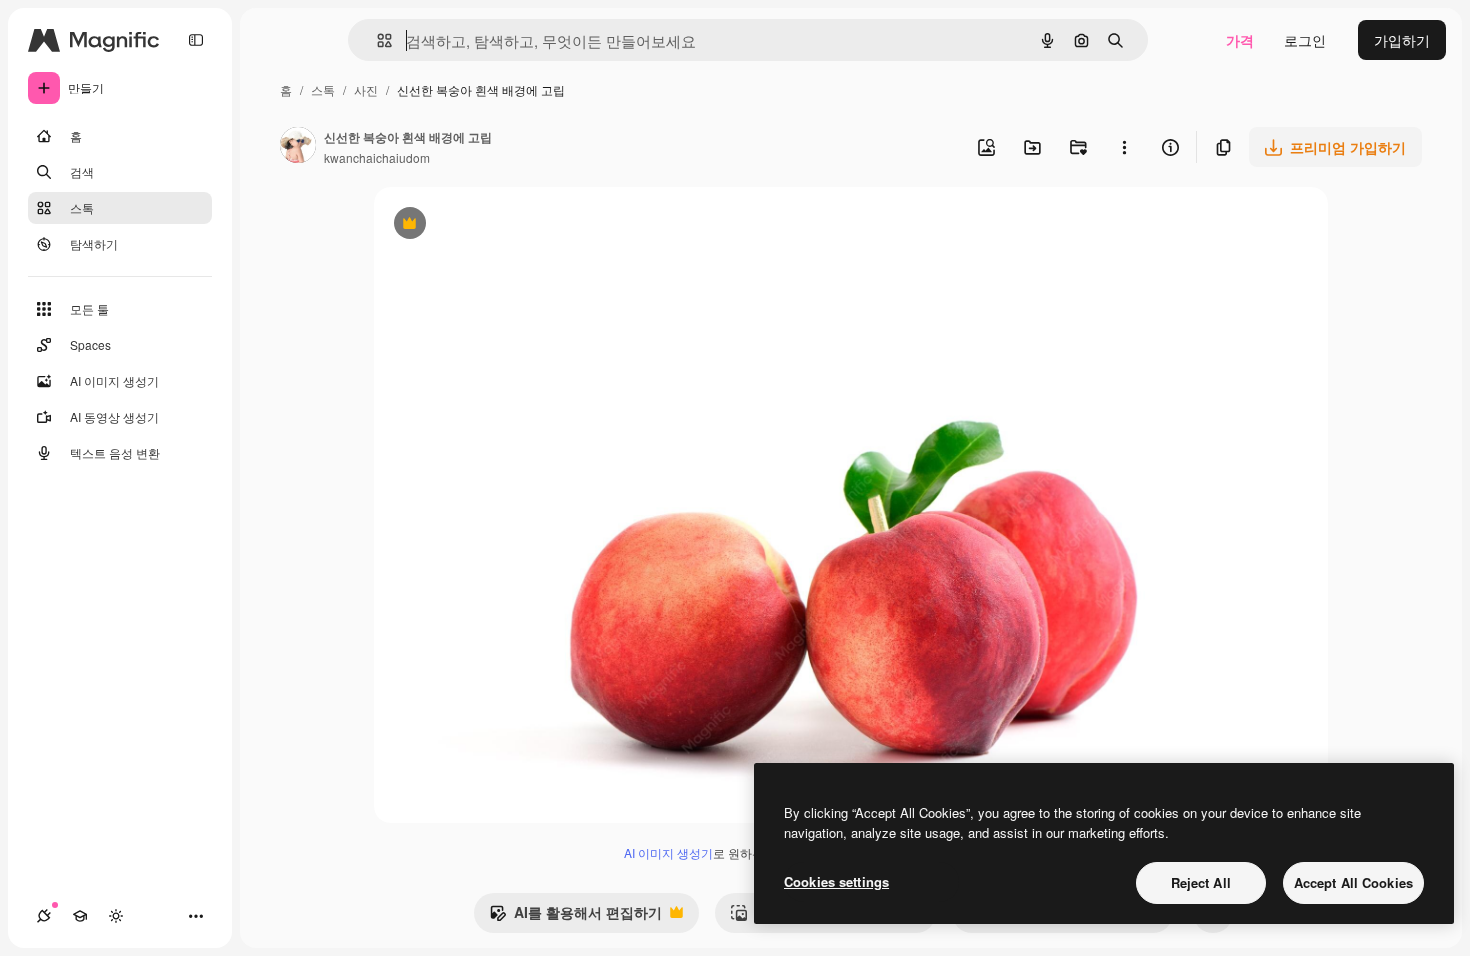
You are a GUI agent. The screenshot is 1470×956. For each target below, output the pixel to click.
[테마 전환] (116, 916)
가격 (1240, 40)
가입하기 (1402, 40)
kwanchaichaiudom (377, 157)
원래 (489, 225)
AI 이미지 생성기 (668, 852)
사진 (366, 89)
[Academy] (80, 916)
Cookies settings (836, 881)
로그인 (1305, 40)
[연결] (44, 916)
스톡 (323, 89)
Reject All (1201, 882)
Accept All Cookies (1353, 882)
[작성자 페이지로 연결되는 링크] (298, 147)
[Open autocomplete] (376, 40)
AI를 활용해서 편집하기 (575, 917)
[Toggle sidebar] (196, 40)
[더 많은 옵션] (1124, 147)
